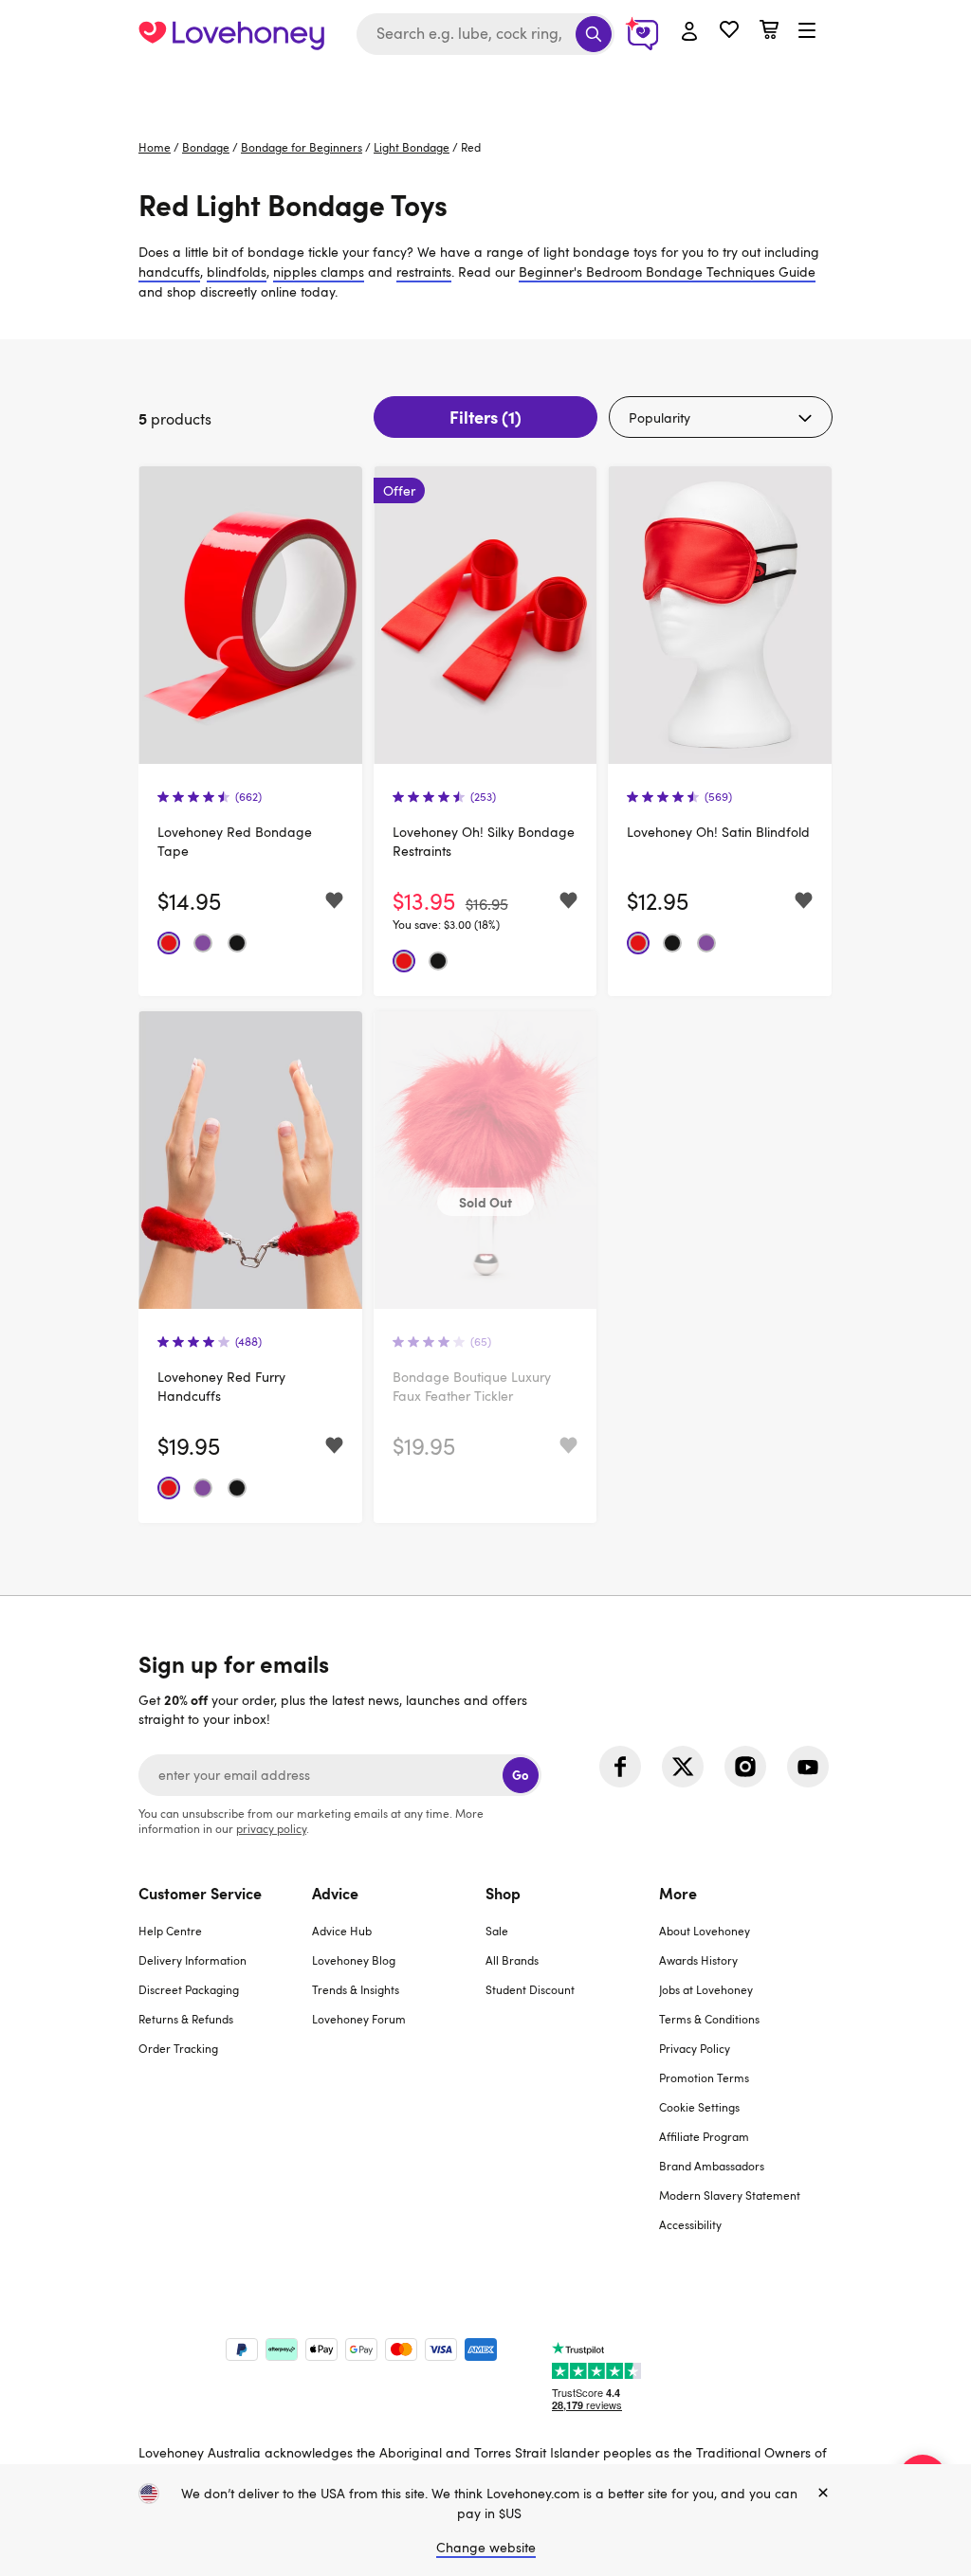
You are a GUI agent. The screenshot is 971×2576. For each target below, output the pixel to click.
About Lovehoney (705, 1931)
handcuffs (169, 272)
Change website (486, 2547)
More (678, 1893)
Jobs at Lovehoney (706, 1989)
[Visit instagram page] (745, 1767)
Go (520, 1775)
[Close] (823, 2494)
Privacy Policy (695, 2048)
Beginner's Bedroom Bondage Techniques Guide (667, 272)
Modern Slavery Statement (730, 2195)
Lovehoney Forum (359, 2019)
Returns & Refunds (186, 2019)
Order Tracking (178, 2048)
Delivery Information (192, 1960)
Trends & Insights (356, 1989)
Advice (335, 1893)
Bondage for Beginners (302, 147)
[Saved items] (334, 901)
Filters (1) (485, 417)
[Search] (594, 34)
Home (155, 147)
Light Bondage (412, 147)
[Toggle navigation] (807, 31)
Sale (497, 1931)
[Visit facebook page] (620, 1767)
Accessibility (690, 2224)
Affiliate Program (704, 2136)
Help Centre (170, 1931)
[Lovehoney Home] (231, 34)
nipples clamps (319, 272)
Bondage (206, 147)
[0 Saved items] (729, 32)
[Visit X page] (683, 1767)
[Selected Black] (237, 943)
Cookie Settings (699, 2107)
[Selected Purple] (203, 943)
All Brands (512, 1960)
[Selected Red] (169, 943)
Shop (503, 1893)
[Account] (689, 32)
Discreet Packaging (189, 1989)
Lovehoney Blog (354, 1960)
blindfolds (237, 272)
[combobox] (485, 34)
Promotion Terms (704, 2077)
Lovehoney (486, 88)
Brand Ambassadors (712, 2166)
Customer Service (200, 1893)
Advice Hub (342, 1931)
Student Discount (530, 1989)
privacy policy (271, 1828)
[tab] (225, 2070)
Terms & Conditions (709, 2019)
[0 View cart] (769, 32)
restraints (424, 272)
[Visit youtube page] (808, 1767)
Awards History (698, 1960)
